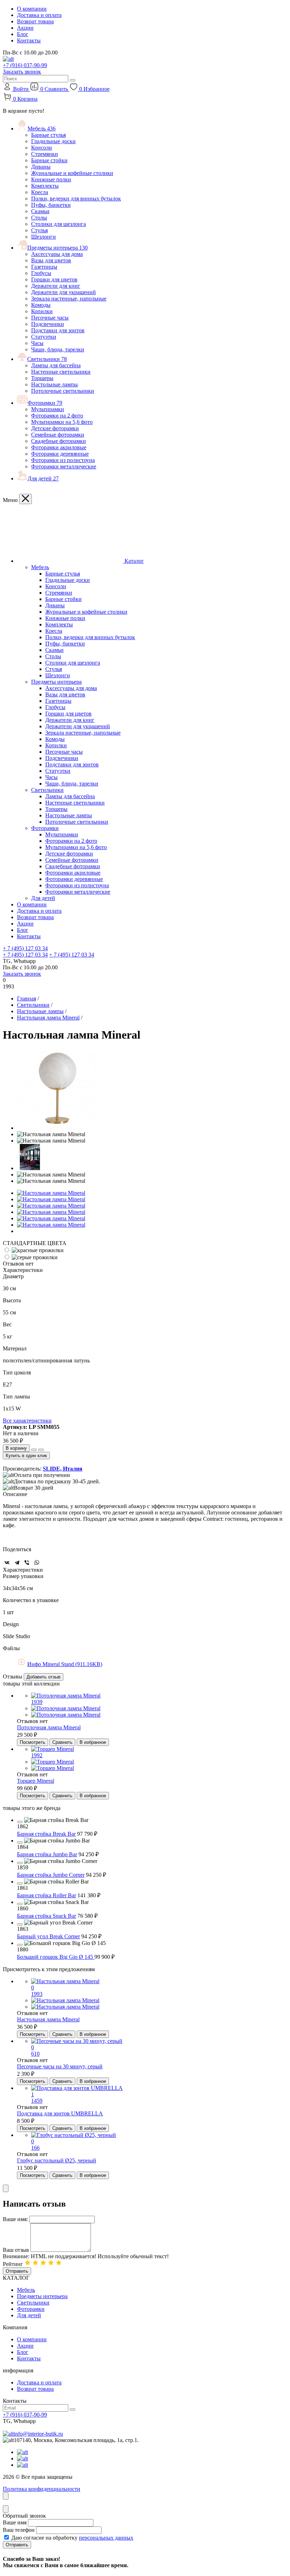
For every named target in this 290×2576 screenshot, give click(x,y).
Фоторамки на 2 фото (57, 416)
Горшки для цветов (54, 279)
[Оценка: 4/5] (51, 2264)
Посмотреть (33, 1742)
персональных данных (106, 2538)
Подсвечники (48, 324)
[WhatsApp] (37, 1562)
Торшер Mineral (36, 1781)
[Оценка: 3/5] (43, 2264)
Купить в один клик (26, 1456)
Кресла (40, 192)
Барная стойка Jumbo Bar (47, 1854)
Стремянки (45, 154)
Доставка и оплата (39, 15)
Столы (39, 218)
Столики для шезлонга (59, 224)
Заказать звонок (22, 72)
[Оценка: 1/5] (28, 2264)
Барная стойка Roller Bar (47, 1895)
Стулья (39, 230)
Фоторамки (45, 403)
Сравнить (62, 1742)
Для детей (43, 478)
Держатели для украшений (63, 292)
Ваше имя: (15, 2219)
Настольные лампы (54, 384)
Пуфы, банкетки (51, 205)
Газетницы (44, 267)
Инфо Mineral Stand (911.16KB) (65, 1664)
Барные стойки (49, 160)
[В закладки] (41, 1450)
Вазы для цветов (51, 260)
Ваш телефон (19, 2530)
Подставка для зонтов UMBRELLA (60, 2113)
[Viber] (27, 1562)
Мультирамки (48, 409)
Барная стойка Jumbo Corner (51, 1875)
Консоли (42, 148)
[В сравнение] (34, 1450)
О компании (32, 9)
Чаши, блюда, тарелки (58, 349)
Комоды (41, 305)
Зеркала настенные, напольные (69, 299)
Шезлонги (43, 237)
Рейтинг (13, 2264)
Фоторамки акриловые (59, 447)
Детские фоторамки (55, 428)
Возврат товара (35, 21)
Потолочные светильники (63, 391)
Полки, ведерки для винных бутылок (76, 198)
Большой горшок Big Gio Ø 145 (56, 1957)
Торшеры (42, 378)
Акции (25, 28)
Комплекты (45, 186)
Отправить (17, 2271)
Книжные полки (51, 179)
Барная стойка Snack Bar (47, 1916)
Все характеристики (27, 1421)
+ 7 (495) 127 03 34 (25, 948)
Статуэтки (44, 337)
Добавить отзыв (43, 1677)
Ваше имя (15, 2522)
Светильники (47, 359)
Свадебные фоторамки (59, 441)
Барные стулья (48, 135)
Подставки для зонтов (58, 330)
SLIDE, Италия (63, 1469)
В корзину (16, 1448)
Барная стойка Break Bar (46, 1834)
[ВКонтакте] (7, 1562)
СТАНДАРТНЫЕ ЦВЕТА (35, 1243)
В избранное (93, 1742)
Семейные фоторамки (58, 435)
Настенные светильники (61, 372)
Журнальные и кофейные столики (72, 173)
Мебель (42, 128)
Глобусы (41, 273)
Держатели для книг (56, 286)
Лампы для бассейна (56, 365)
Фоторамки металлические (64, 466)
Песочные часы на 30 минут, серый (60, 2066)
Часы (37, 343)
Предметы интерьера (57, 248)
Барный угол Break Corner (48, 1936)
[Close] (25, 499)
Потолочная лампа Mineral (49, 1727)
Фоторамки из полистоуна (63, 460)
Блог (23, 34)
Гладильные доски (53, 141)
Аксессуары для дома (57, 254)
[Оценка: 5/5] (59, 2264)
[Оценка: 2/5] (35, 2264)
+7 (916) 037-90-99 (25, 65)
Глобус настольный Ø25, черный (57, 2160)
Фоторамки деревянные (60, 454)
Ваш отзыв (16, 2250)
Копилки (42, 311)
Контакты (29, 40)
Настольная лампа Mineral (48, 1018)
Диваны (41, 167)
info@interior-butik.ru (38, 2434)
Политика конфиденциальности (42, 2489)
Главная (27, 998)
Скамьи (40, 211)
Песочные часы (50, 318)
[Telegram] (17, 1562)
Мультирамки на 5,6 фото (62, 422)
